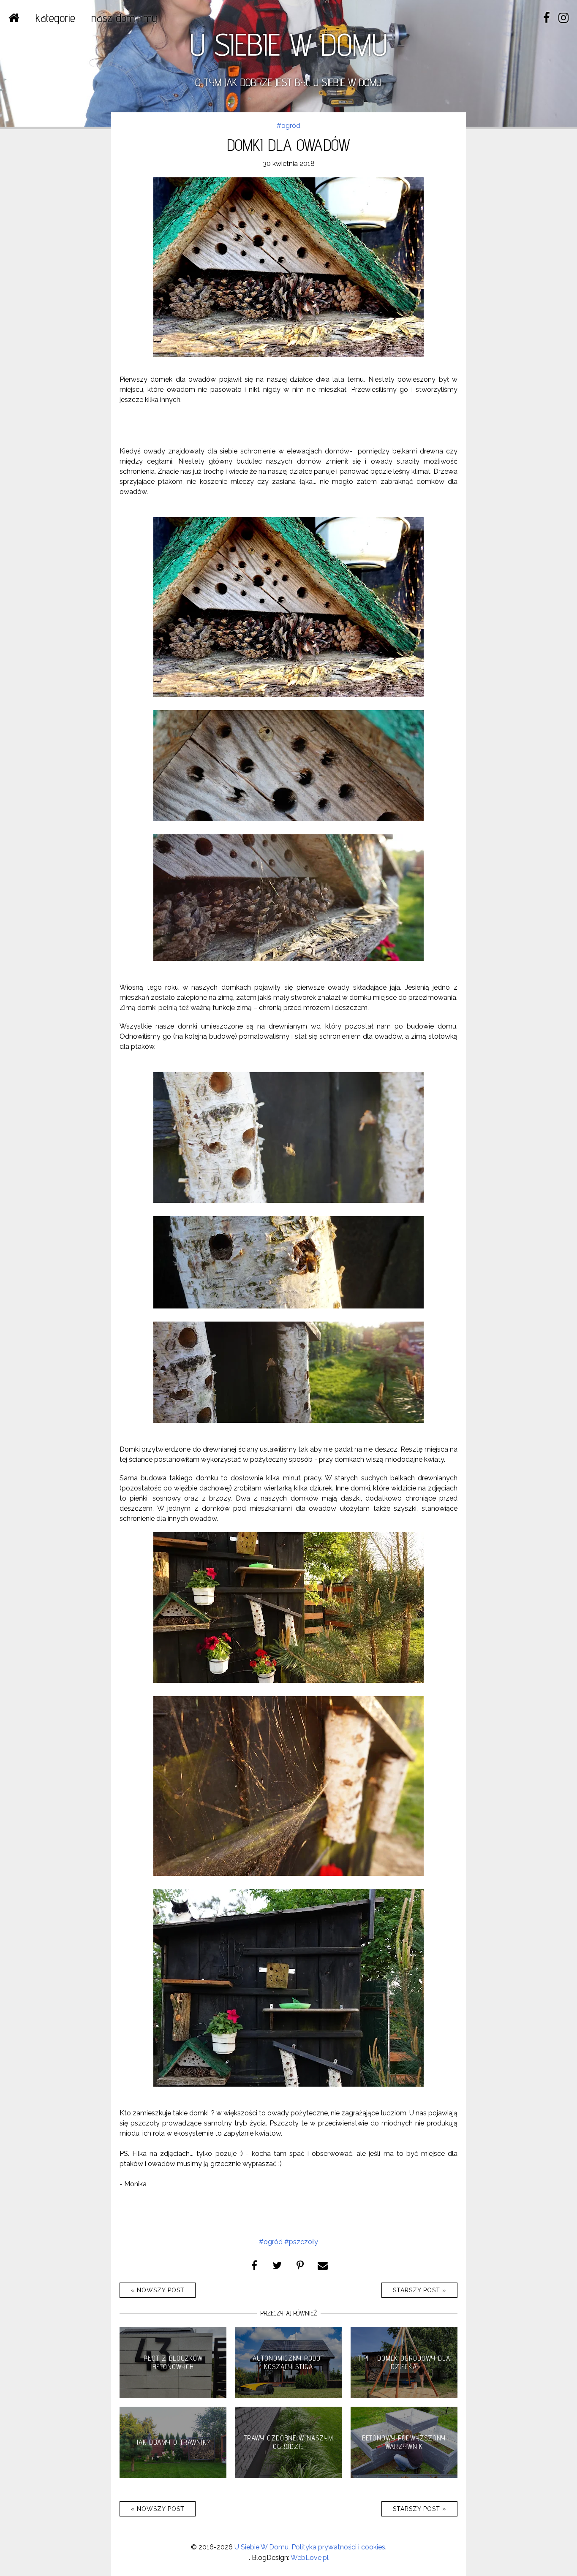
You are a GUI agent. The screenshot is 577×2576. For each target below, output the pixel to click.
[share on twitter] (277, 2265)
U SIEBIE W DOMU (288, 44)
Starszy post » (419, 2290)
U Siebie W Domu (261, 2547)
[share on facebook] (254, 2265)
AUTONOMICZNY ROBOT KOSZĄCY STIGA (288, 2362)
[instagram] (563, 18)
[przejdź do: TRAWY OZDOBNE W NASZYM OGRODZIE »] (288, 2476)
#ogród (288, 126)
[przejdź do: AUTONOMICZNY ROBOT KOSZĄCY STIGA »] (288, 2396)
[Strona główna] (14, 18)
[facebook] (547, 18)
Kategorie (55, 18)
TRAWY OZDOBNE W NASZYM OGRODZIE (288, 2442)
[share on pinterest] (300, 2265)
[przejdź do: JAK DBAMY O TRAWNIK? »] (173, 2476)
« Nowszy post (158, 2290)
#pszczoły (301, 2242)
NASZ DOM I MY (124, 18)
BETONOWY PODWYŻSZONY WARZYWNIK (404, 2442)
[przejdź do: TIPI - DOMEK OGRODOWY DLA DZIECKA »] (404, 2396)
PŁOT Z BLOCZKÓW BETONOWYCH (173, 2362)
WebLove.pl (310, 2558)
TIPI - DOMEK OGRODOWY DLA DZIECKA (404, 2362)
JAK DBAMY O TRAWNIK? (173, 2442)
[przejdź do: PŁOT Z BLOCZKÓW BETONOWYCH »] (173, 2396)
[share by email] (323, 2265)
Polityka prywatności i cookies (338, 2547)
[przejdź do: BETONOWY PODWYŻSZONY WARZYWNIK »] (404, 2476)
